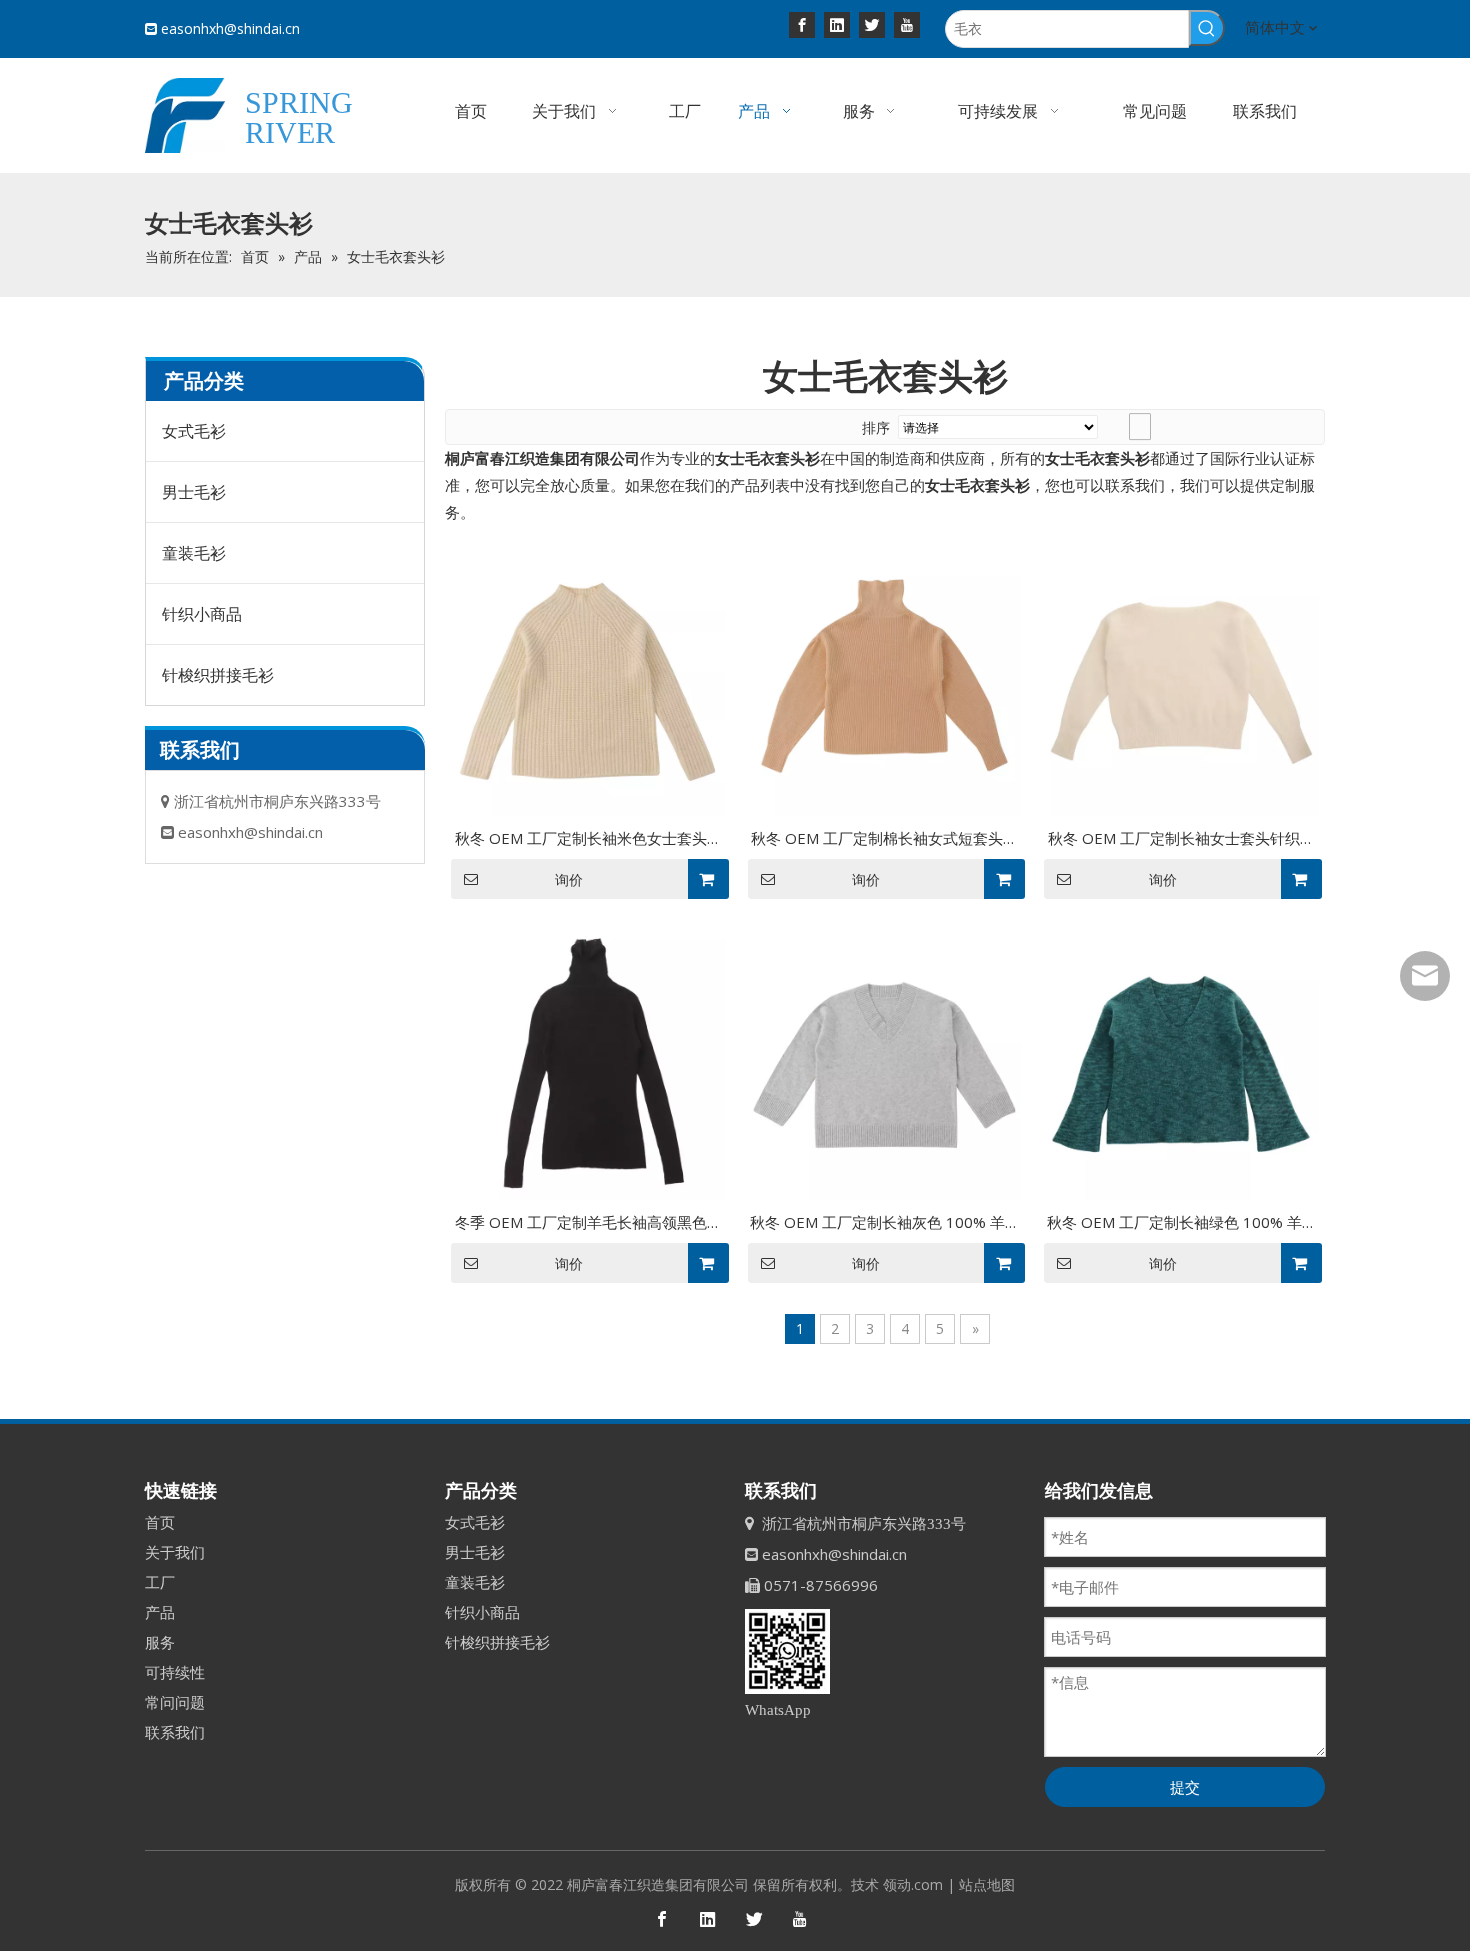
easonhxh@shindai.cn (230, 28)
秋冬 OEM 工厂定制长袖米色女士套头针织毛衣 (588, 839)
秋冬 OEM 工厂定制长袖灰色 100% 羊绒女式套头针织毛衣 (885, 1223)
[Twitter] (872, 24)
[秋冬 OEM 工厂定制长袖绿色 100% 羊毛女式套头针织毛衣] (1181, 1062)
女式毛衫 (194, 431)
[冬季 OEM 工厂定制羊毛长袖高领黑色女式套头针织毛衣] (588, 1062)
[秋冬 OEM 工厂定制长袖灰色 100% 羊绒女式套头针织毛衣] (885, 1062)
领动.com (913, 1884)
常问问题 (175, 1702)
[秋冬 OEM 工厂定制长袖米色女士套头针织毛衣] (588, 678)
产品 (160, 1612)
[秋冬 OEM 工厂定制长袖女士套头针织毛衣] (1181, 678)
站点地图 (987, 1884)
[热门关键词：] (1207, 28)
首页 (160, 1522)
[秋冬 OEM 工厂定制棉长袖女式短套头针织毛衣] (885, 678)
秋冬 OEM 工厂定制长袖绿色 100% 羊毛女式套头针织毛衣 (1182, 1223)
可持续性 (175, 1672)
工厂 (160, 1582)
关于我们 (175, 1552)
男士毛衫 (194, 492)
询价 (569, 880)
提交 (1185, 1787)
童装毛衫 (194, 553)
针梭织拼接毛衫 (218, 675)
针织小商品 (202, 614)
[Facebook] (802, 24)
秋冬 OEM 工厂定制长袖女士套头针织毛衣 (1181, 839)
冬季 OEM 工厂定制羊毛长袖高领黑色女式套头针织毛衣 (588, 1223)
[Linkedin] (837, 24)
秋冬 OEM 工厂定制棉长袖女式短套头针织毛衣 (884, 839)
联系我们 (175, 1732)
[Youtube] (907, 24)
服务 (160, 1642)
